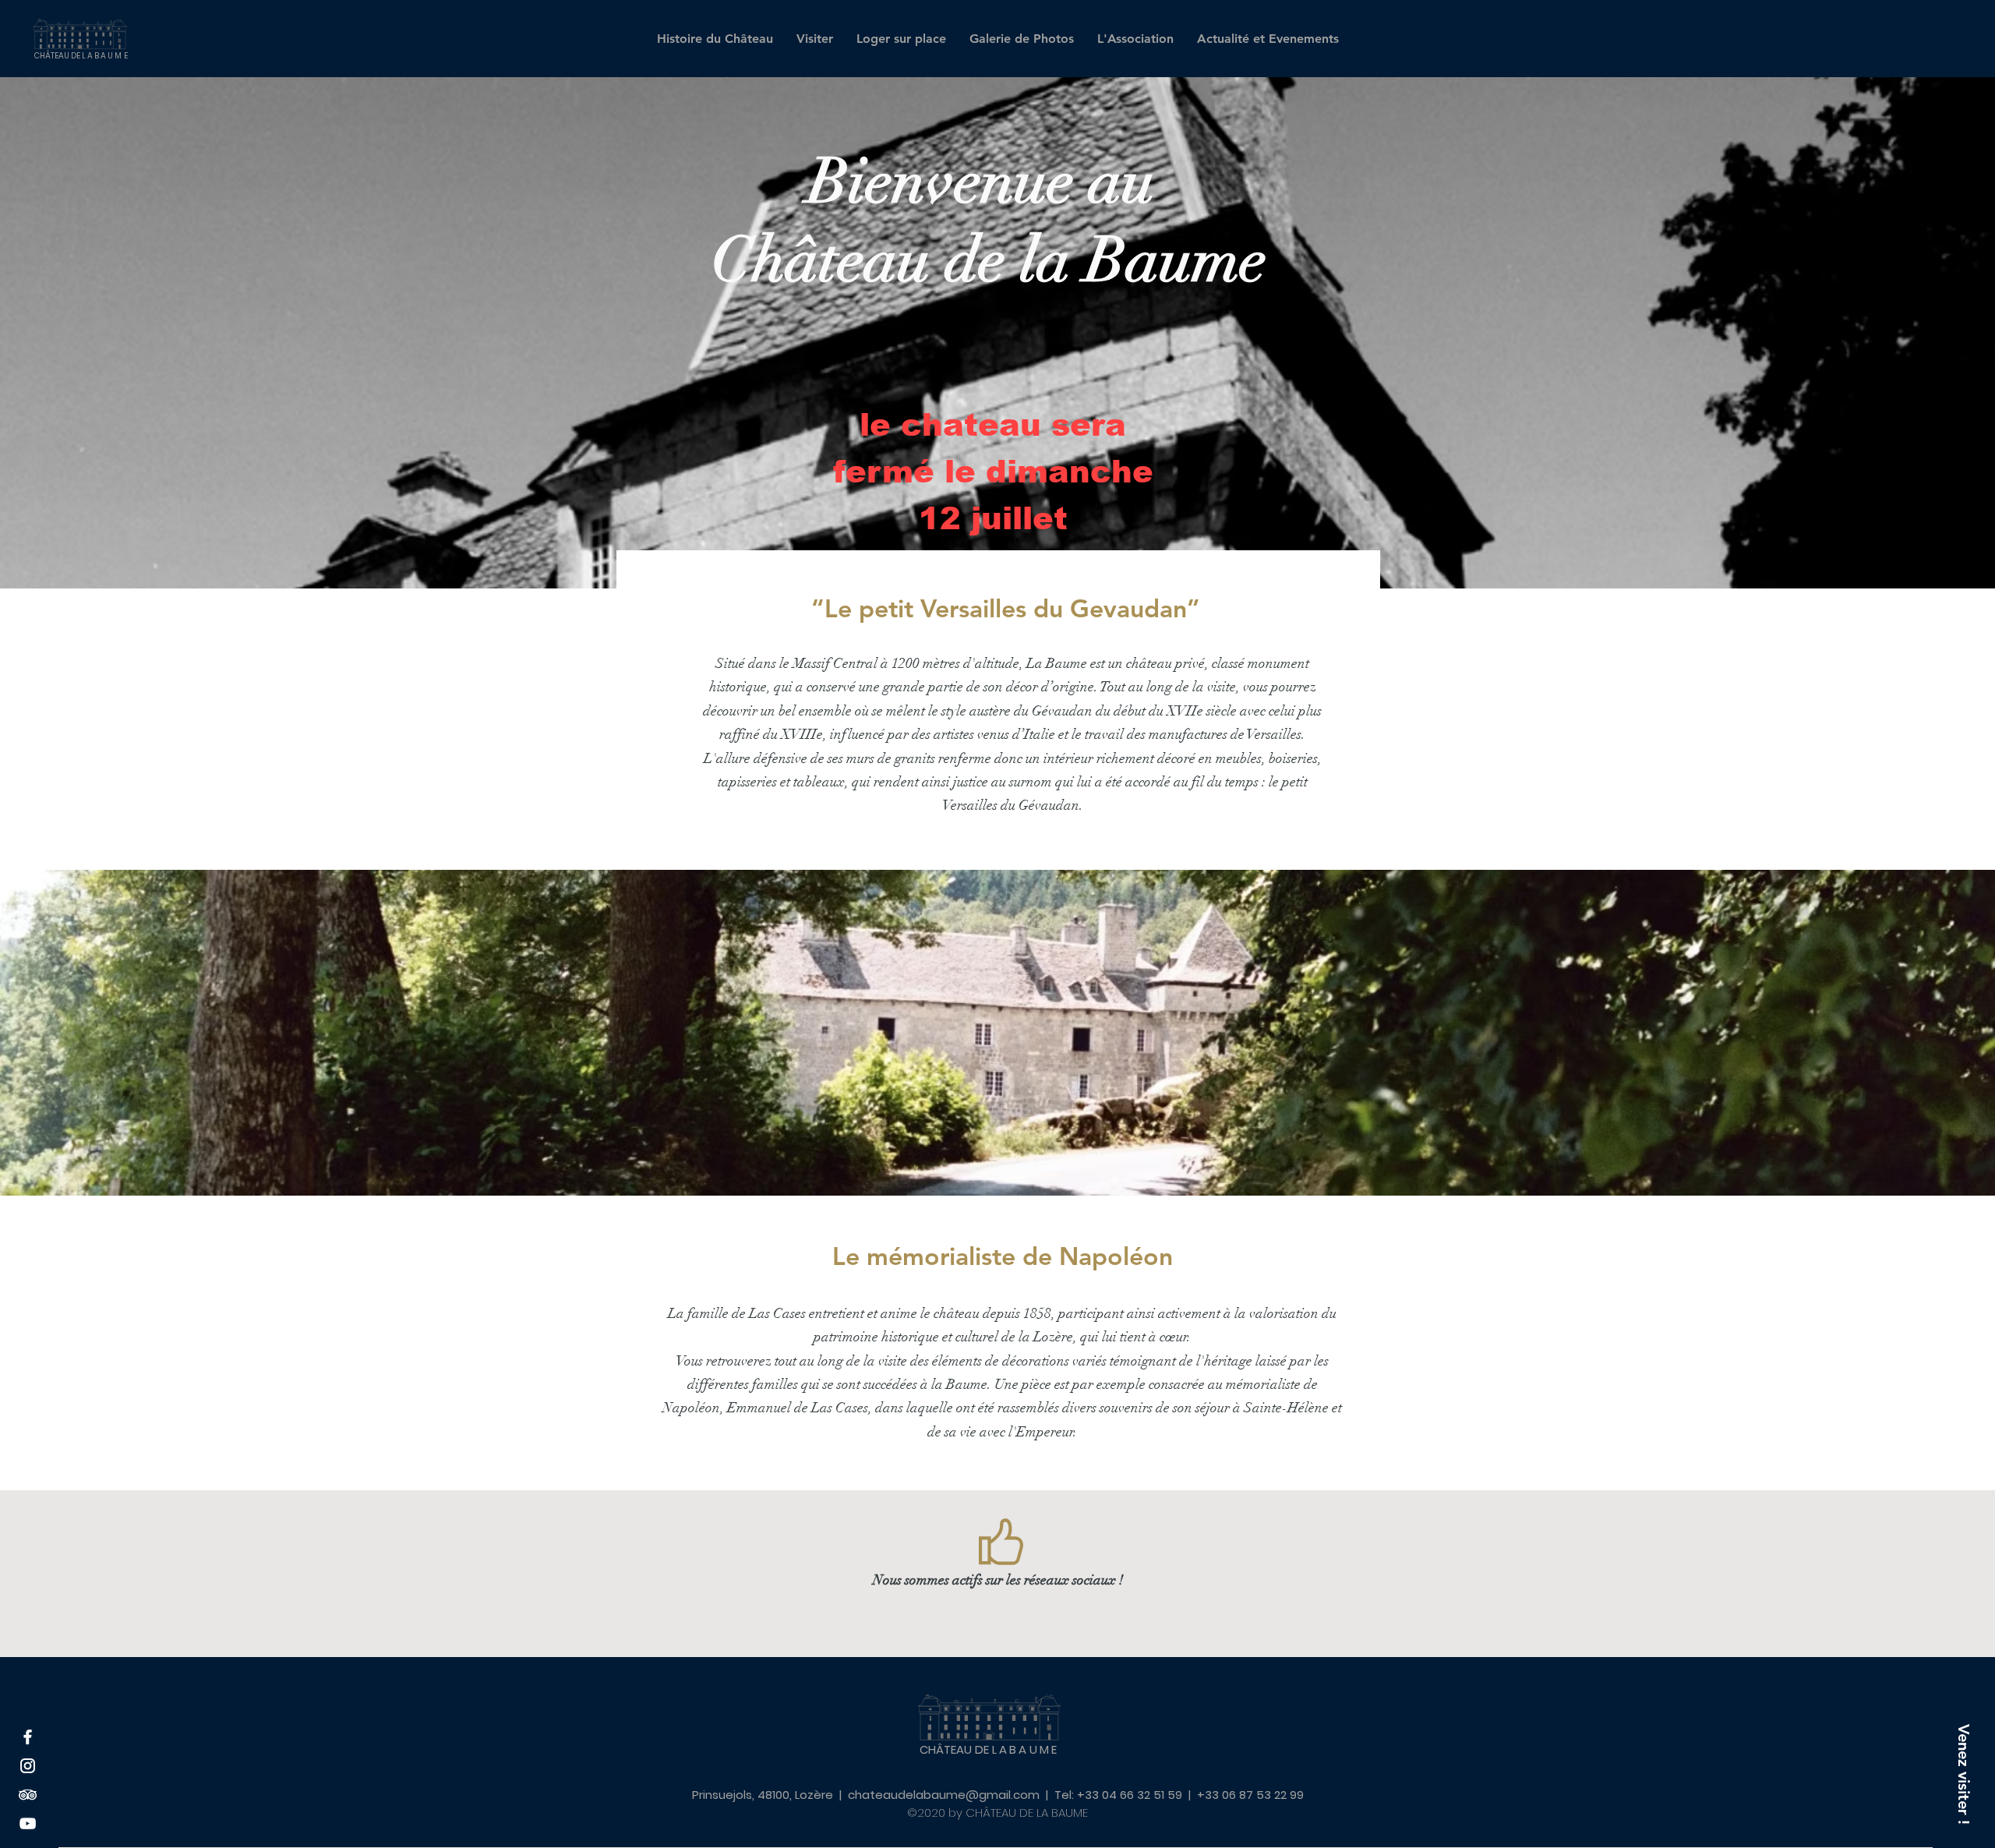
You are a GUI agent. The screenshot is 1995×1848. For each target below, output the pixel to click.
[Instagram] (28, 1766)
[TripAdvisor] (28, 1795)
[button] (1964, 1774)
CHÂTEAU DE (82, 56)
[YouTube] (28, 1823)
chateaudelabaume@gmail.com (944, 1795)
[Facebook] (28, 1737)
